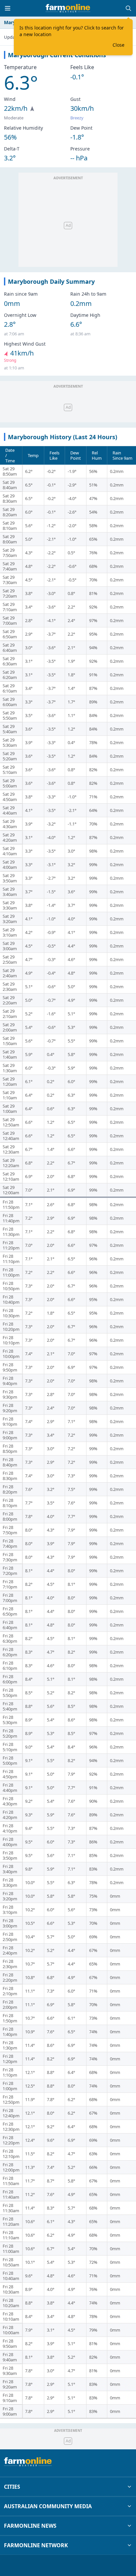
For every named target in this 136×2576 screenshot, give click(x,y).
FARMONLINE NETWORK (36, 2545)
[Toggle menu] (8, 8)
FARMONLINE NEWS (30, 2526)
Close (119, 45)
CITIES (12, 2487)
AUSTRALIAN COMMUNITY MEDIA (48, 2506)
